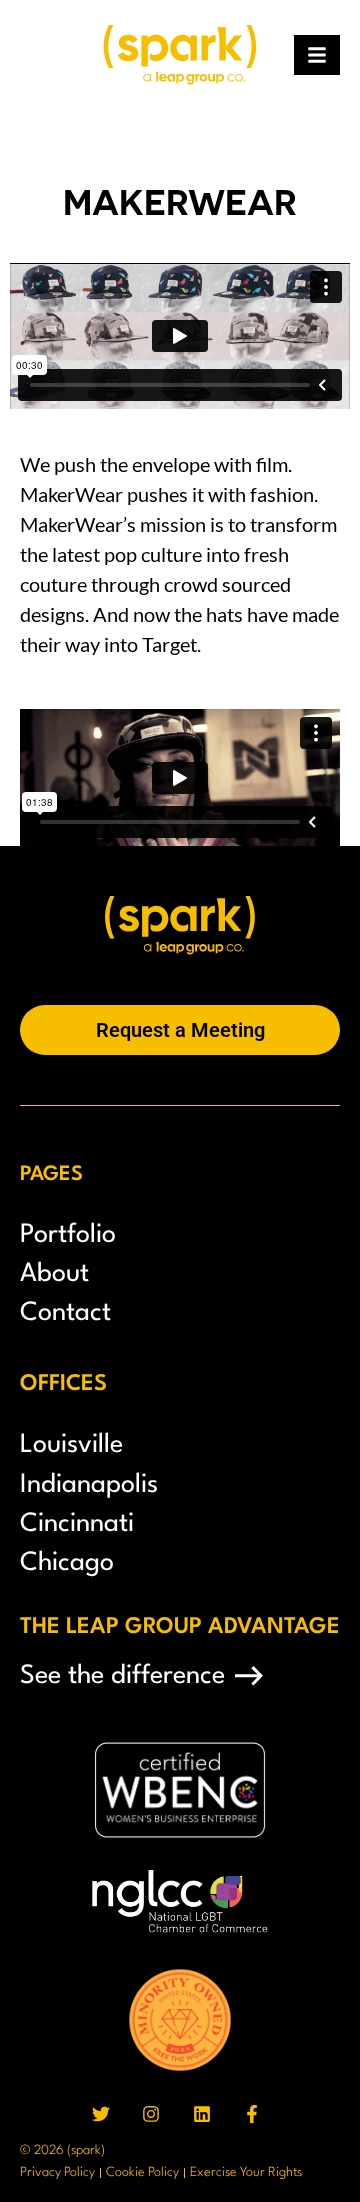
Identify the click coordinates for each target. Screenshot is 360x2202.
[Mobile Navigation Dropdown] (317, 55)
